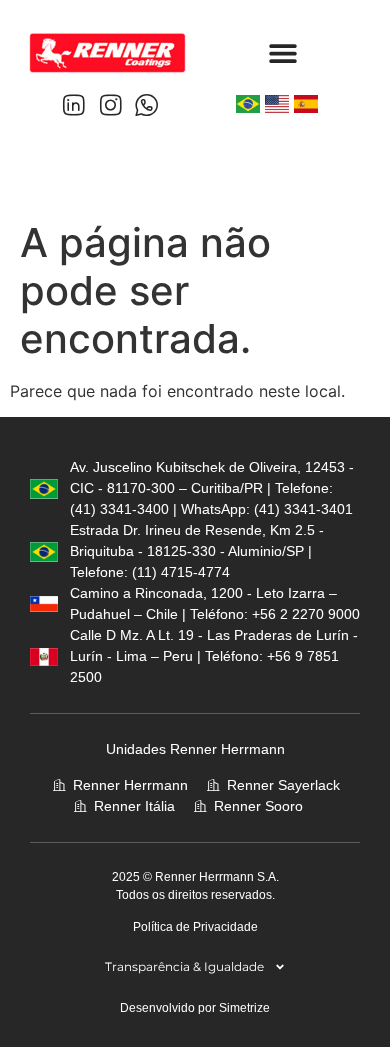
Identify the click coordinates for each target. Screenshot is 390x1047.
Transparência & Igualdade (184, 966)
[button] (282, 52)
